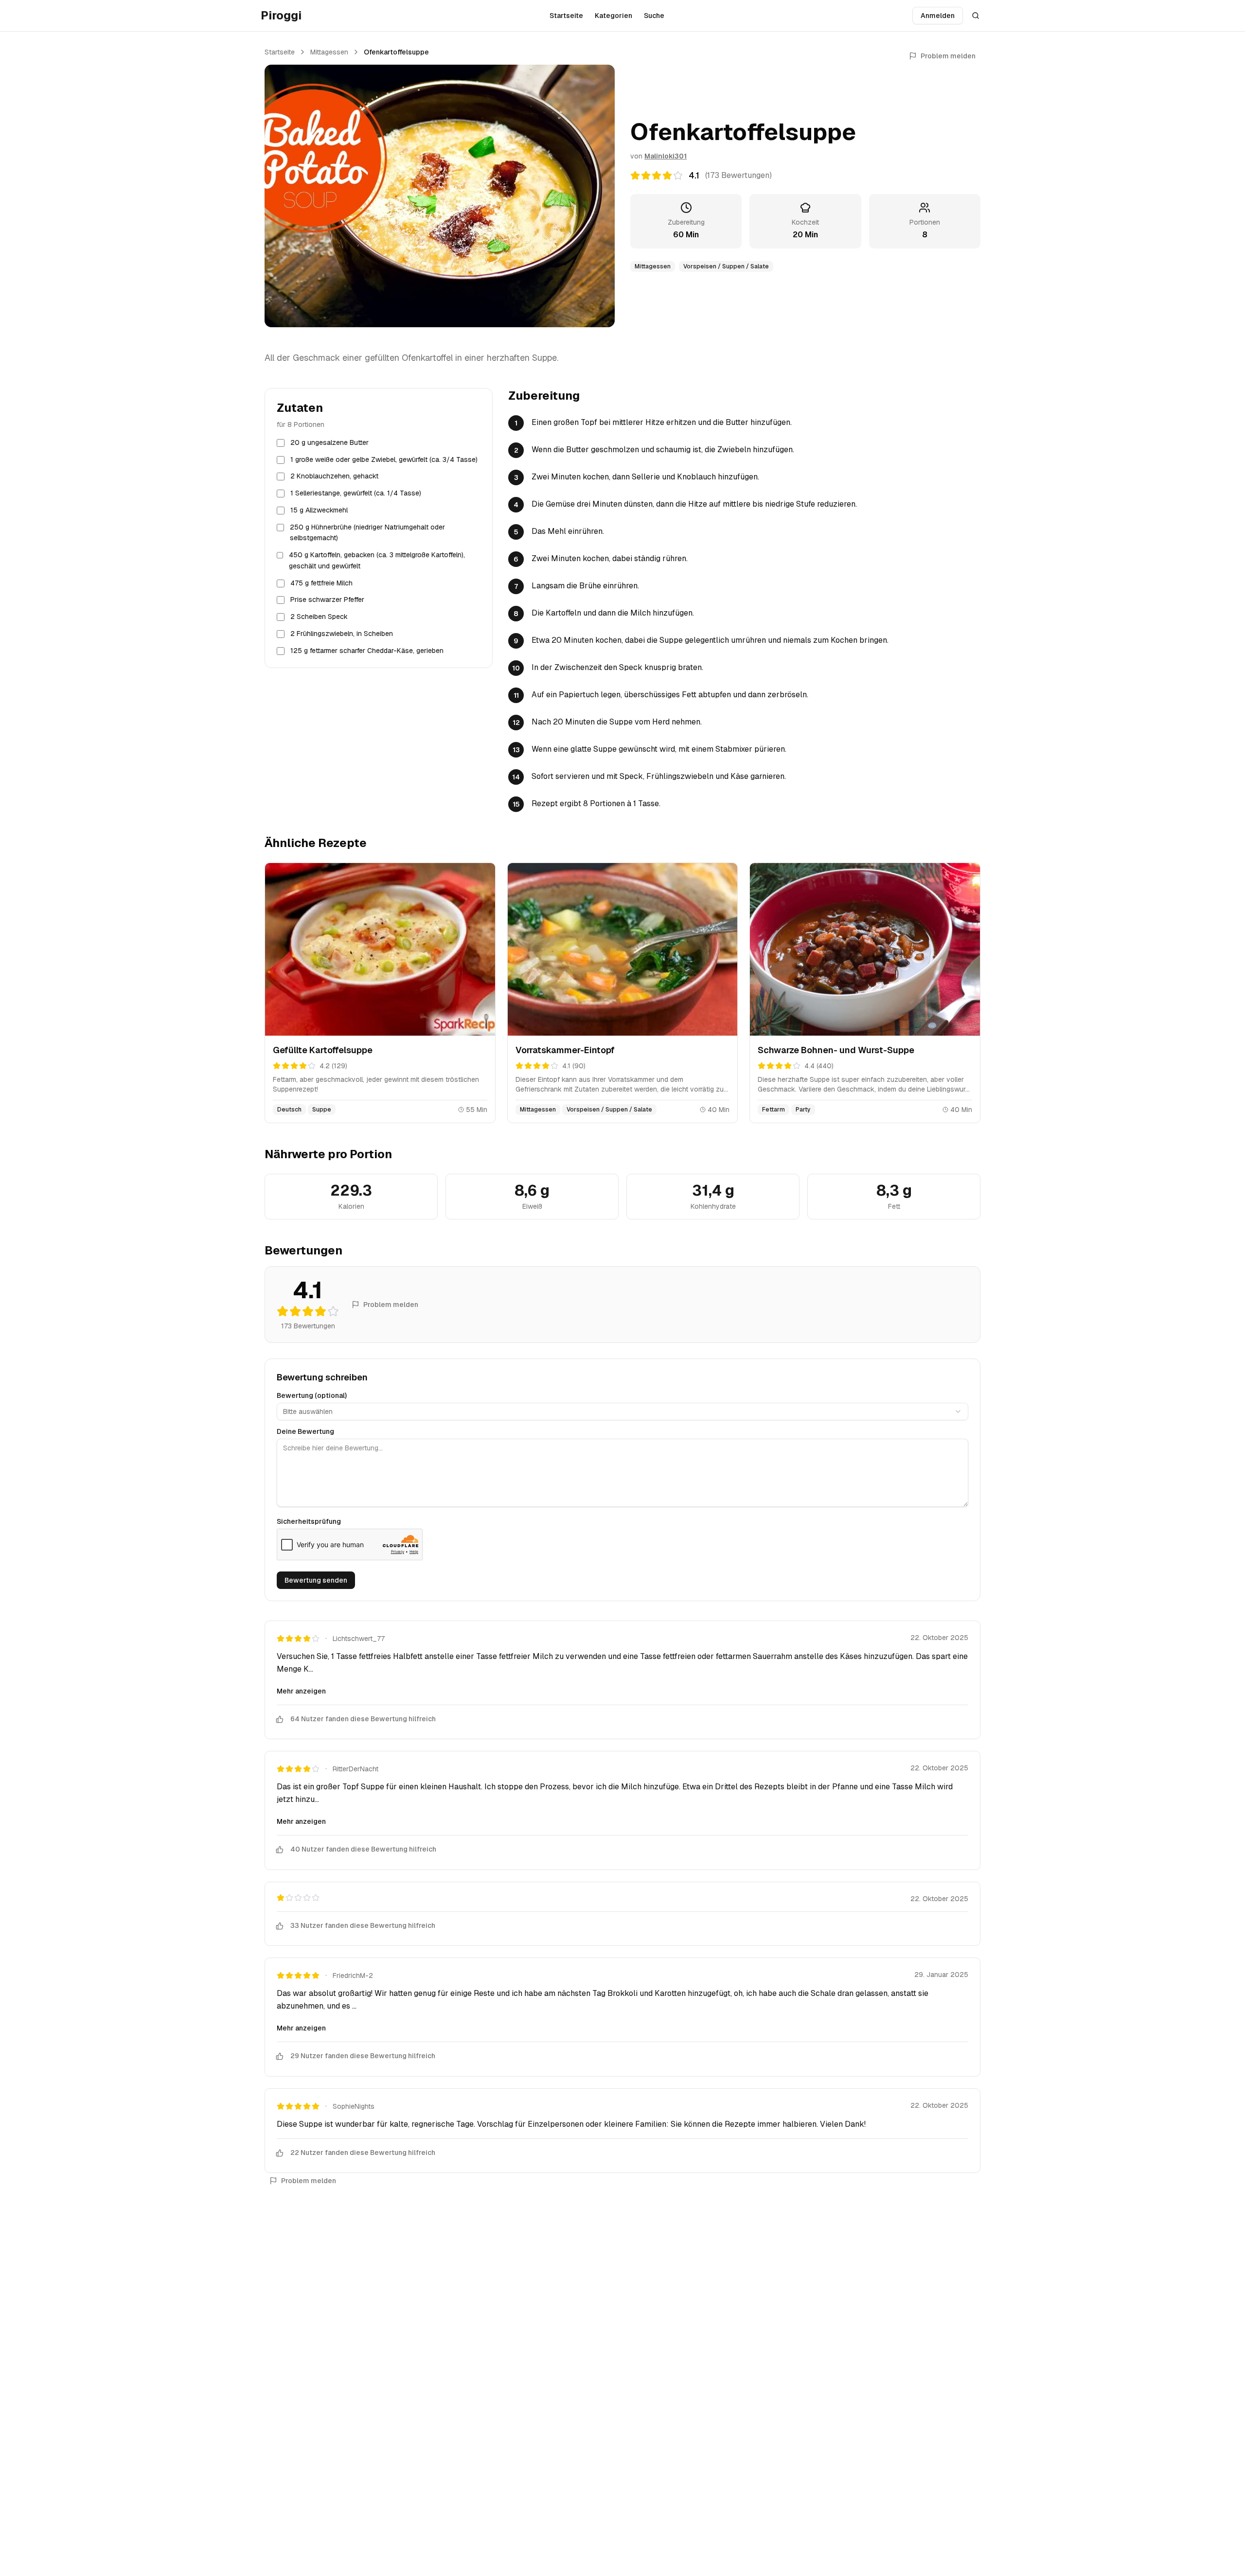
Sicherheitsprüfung (309, 1521)
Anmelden (938, 16)
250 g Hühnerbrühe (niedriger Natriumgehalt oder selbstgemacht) (367, 533)
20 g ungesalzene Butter (329, 442)
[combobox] (622, 1412)
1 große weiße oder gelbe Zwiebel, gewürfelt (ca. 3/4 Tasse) (384, 459)
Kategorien (614, 16)
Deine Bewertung (305, 1431)
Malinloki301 (666, 156)
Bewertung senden (316, 1580)
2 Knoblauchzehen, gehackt (334, 476)
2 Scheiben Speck (319, 617)
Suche (654, 16)
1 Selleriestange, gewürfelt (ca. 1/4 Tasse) (356, 494)
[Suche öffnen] (976, 16)
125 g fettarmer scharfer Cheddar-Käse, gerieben (367, 651)
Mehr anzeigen (301, 1691)
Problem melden (948, 56)
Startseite (566, 16)
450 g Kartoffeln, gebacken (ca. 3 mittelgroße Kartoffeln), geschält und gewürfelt (377, 561)
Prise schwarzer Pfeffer (327, 600)
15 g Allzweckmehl (319, 510)
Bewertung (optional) (312, 1395)
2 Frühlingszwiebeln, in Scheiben (342, 634)
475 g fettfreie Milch (321, 583)
